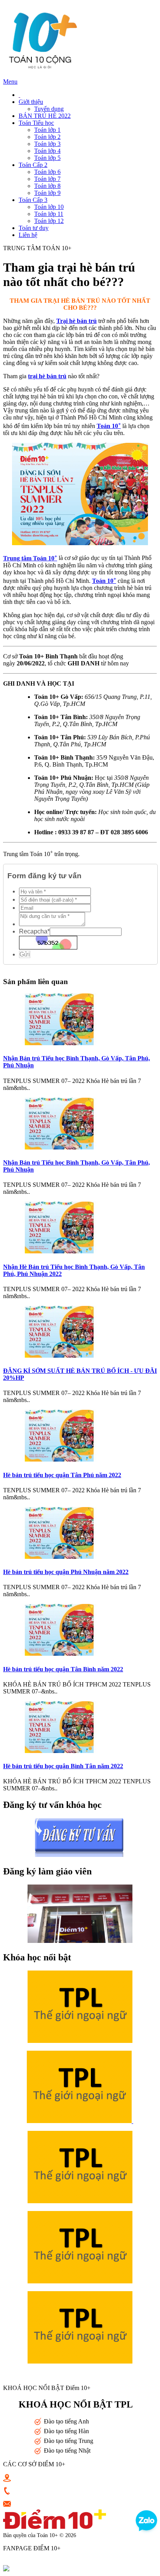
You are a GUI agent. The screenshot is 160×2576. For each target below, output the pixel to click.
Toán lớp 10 (49, 207)
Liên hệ (28, 235)
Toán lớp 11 (49, 214)
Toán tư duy (34, 228)
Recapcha (34, 931)
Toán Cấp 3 (33, 200)
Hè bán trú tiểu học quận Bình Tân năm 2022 (63, 1766)
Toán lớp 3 (47, 144)
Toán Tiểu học (36, 123)
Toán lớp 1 (47, 130)
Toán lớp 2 (47, 137)
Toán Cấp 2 (33, 165)
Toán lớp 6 (47, 172)
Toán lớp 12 (49, 221)
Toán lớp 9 (47, 193)
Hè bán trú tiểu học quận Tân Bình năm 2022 (63, 1669)
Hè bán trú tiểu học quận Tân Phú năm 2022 (62, 1475)
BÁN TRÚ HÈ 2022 (45, 116)
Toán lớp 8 (47, 186)
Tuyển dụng (49, 109)
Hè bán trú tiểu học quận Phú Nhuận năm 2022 (66, 1572)
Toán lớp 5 (47, 158)
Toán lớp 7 (47, 179)
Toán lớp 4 (47, 151)
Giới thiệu (31, 102)
